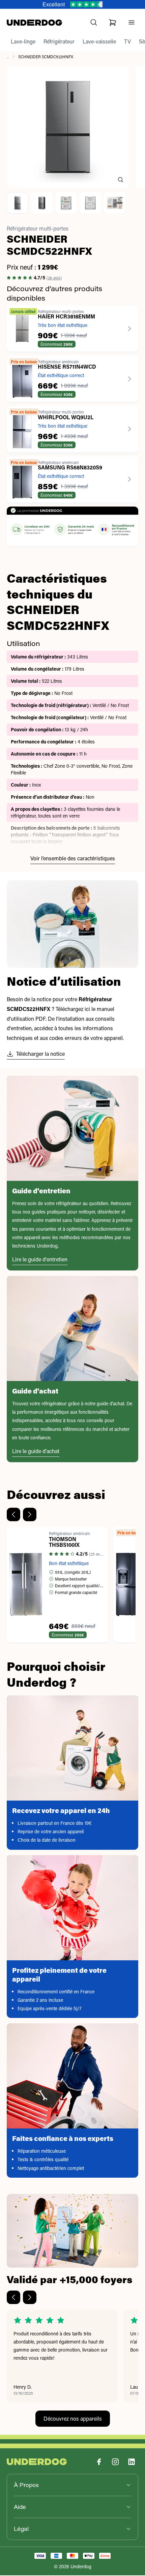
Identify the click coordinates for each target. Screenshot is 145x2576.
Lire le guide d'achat (36, 1452)
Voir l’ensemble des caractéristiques (73, 859)
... (8, 57)
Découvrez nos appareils (73, 2419)
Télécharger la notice (40, 1054)
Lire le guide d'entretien (40, 1260)
